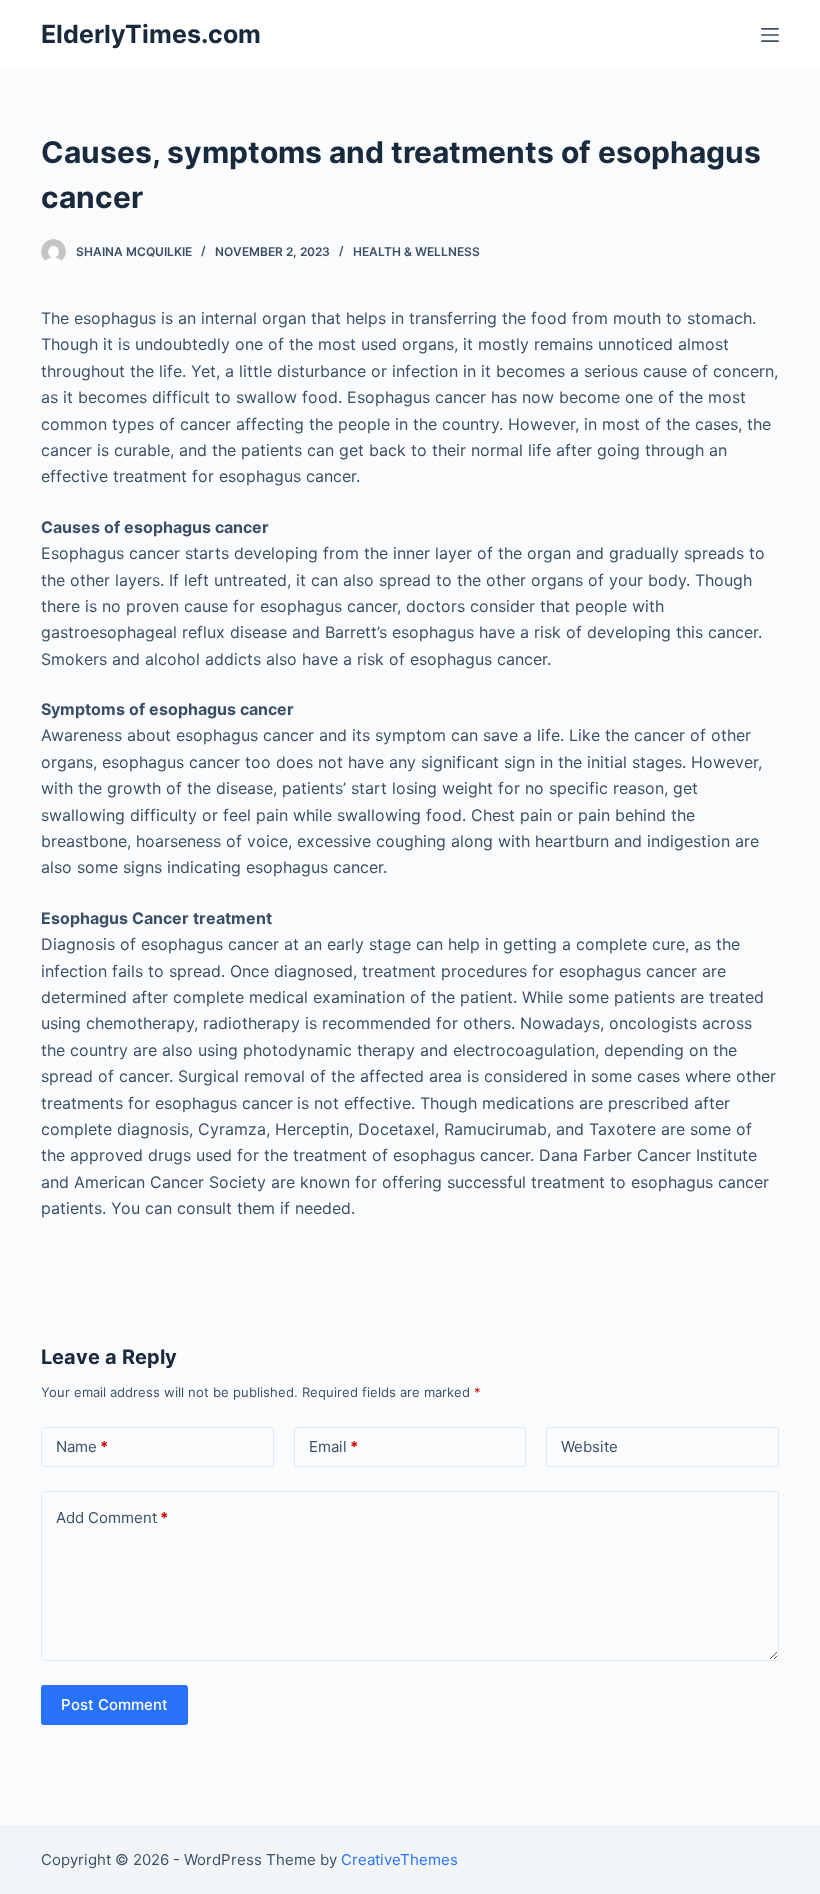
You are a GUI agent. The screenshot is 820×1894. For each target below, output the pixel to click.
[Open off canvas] (770, 35)
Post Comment (114, 1704)
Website (589, 1446)
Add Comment (112, 1517)
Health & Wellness (416, 251)
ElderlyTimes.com (151, 34)
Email (333, 1446)
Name (82, 1446)
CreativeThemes (399, 1859)
